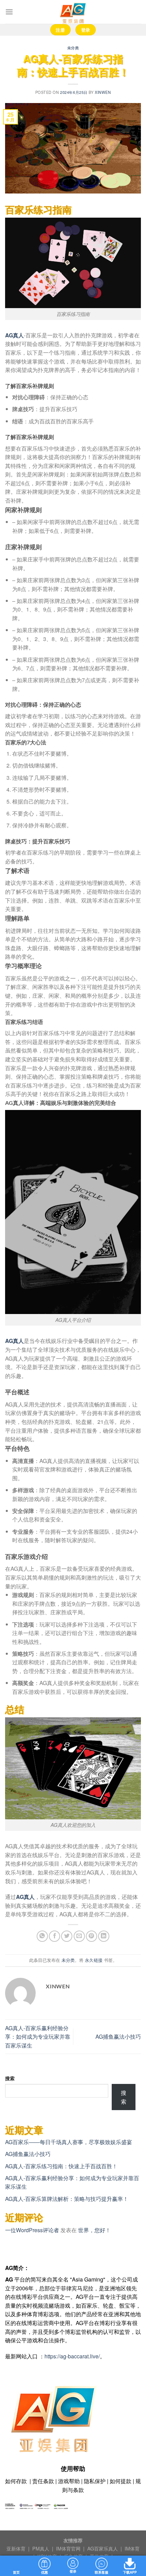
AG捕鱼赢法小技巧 (118, 2036)
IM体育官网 (69, 2548)
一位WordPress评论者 (32, 2230)
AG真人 (14, 335)
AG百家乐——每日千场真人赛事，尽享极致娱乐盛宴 (69, 2142)
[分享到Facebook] (54, 1936)
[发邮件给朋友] (79, 1936)
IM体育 (132, 2548)
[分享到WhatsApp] (42, 1936)
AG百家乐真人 (103, 2548)
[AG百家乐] (73, 12)
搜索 (10, 2078)
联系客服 (102, 2572)
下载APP (130, 2572)
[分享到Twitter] (67, 1936)
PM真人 (41, 2548)
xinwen (103, 92)
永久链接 (94, 1960)
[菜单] (9, 12)
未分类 (73, 48)
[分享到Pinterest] (92, 1936)
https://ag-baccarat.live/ (72, 2356)
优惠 (44, 2572)
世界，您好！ (94, 2230)
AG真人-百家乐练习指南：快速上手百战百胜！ (61, 2166)
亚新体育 (17, 2548)
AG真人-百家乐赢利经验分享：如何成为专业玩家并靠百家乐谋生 (38, 2037)
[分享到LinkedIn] (104, 1936)
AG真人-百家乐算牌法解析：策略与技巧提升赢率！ (67, 2199)
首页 (16, 2572)
